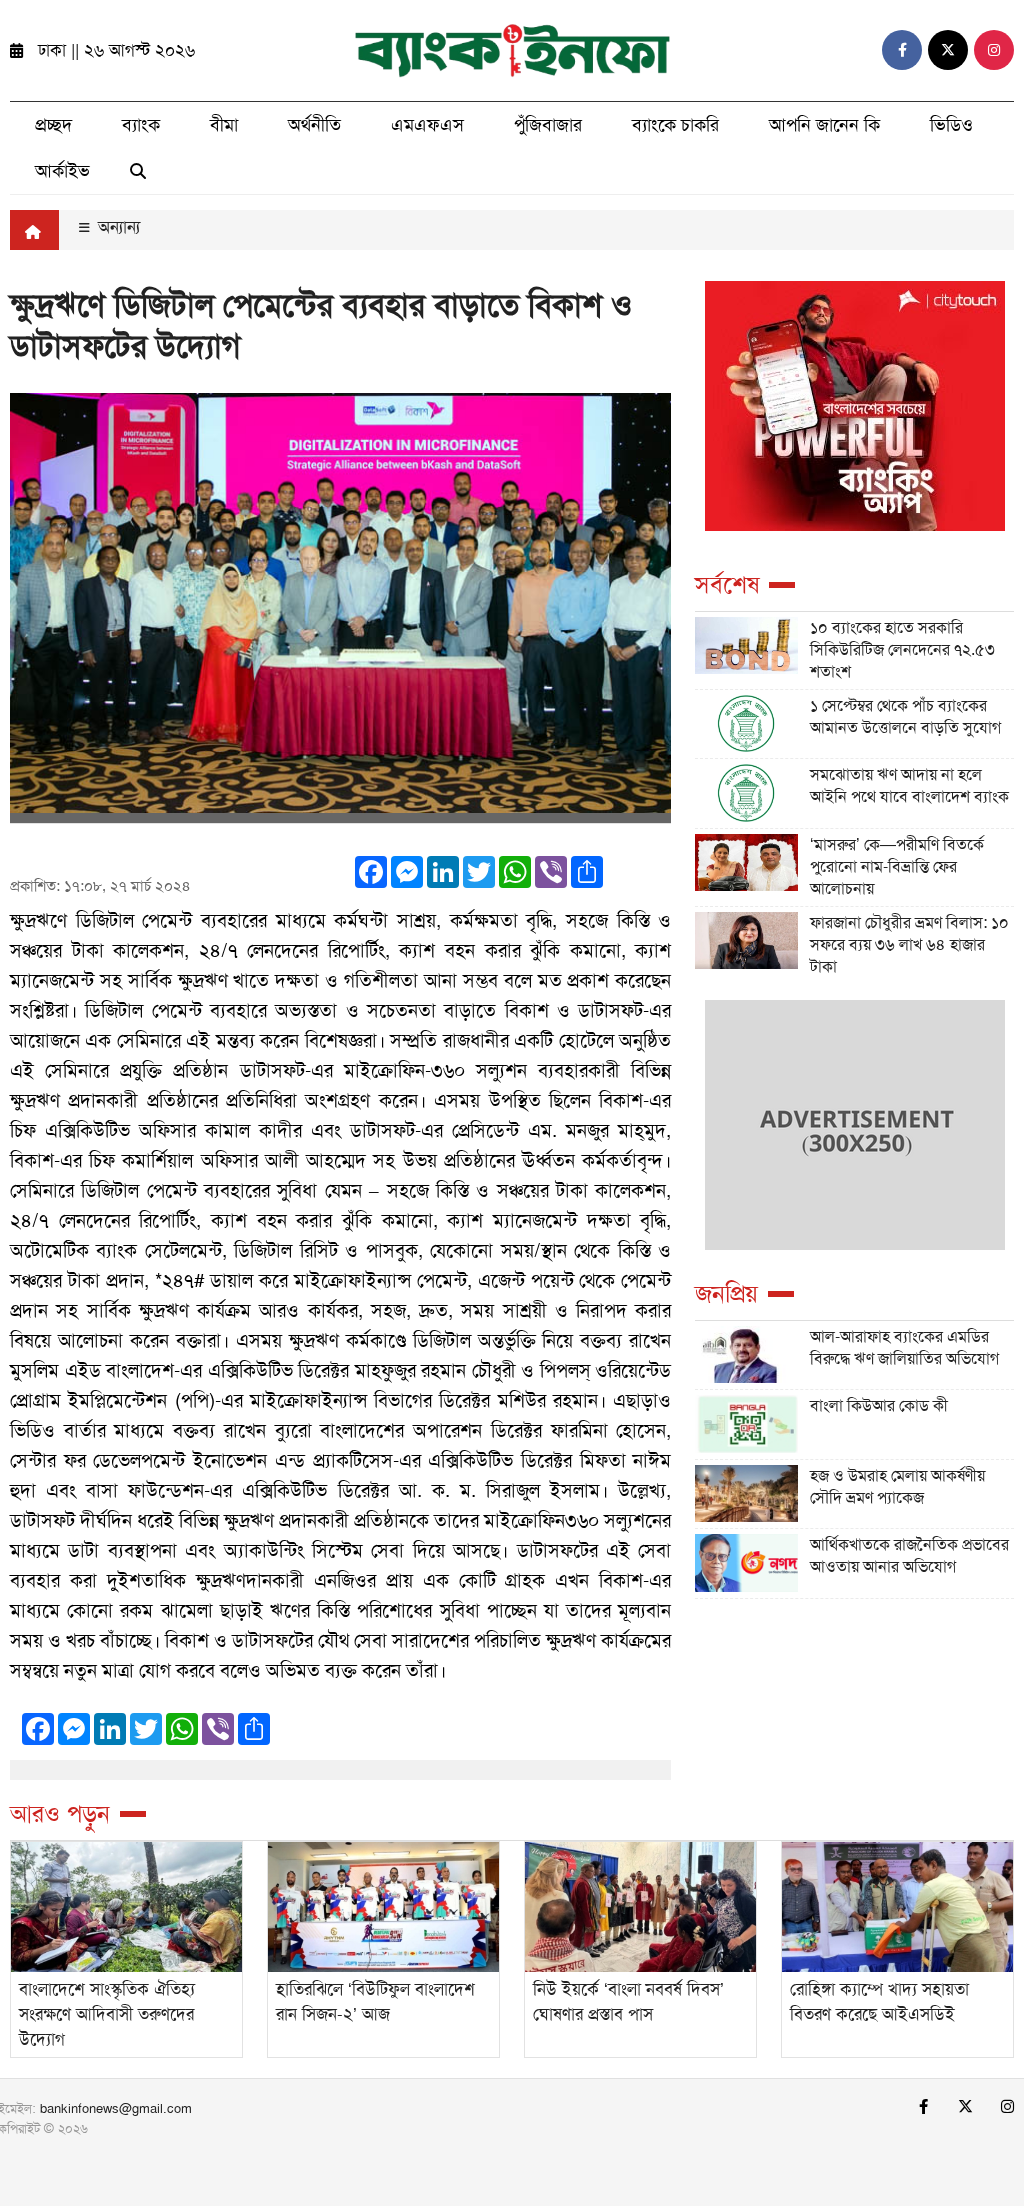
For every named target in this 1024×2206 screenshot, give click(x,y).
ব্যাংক (141, 125)
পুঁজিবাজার (548, 125)
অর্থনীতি (314, 125)
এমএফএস (427, 125)
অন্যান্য (116, 227)
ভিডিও (951, 125)
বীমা (224, 125)
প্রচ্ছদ (53, 125)
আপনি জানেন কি (824, 125)
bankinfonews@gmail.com (116, 2108)
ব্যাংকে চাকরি (675, 125)
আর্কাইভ (62, 171)
